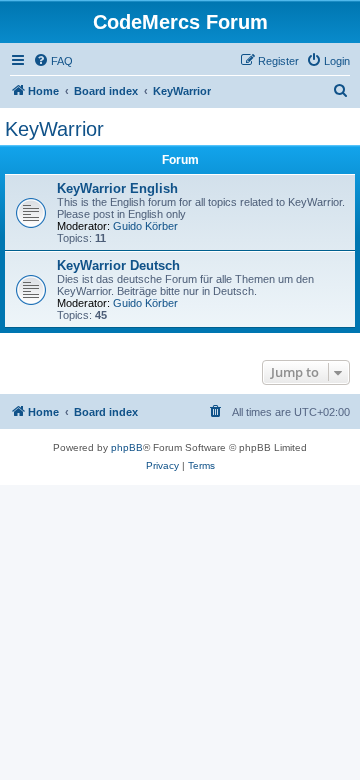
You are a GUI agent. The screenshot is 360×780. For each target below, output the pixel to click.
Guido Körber (145, 226)
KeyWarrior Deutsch (118, 265)
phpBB (127, 447)
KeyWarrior (54, 129)
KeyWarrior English (117, 188)
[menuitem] (53, 61)
